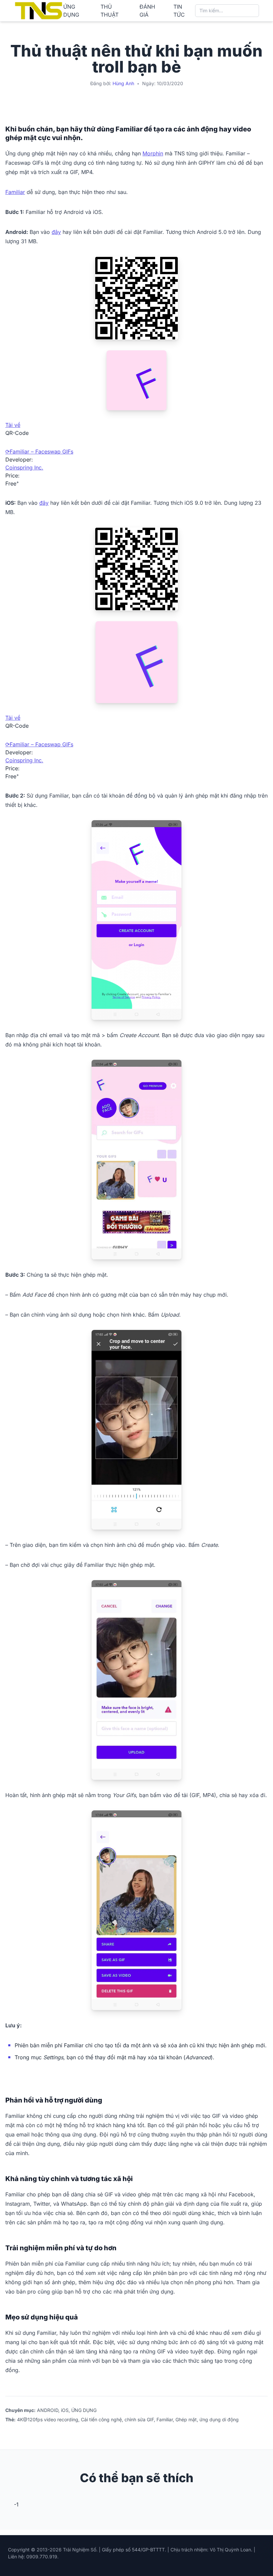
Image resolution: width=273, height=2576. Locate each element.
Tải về (13, 425)
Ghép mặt (186, 2419)
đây (56, 232)
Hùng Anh (123, 83)
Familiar (15, 192)
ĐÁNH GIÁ (147, 11)
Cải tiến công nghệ (101, 2419)
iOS (65, 2410)
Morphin (153, 153)
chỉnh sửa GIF (139, 2419)
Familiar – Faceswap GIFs (41, 452)
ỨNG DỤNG (71, 11)
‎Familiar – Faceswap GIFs (41, 744)
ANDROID (48, 2410)
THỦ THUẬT (110, 11)
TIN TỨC (179, 11)
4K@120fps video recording (48, 2419)
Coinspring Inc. (24, 467)
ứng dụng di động (219, 2419)
